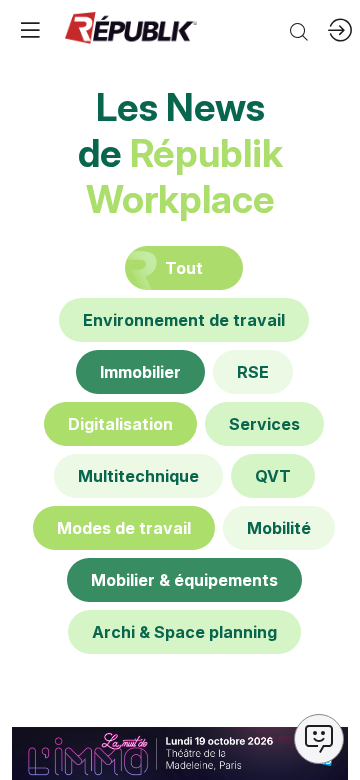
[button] (30, 30)
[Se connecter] (340, 30)
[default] (184, 320)
